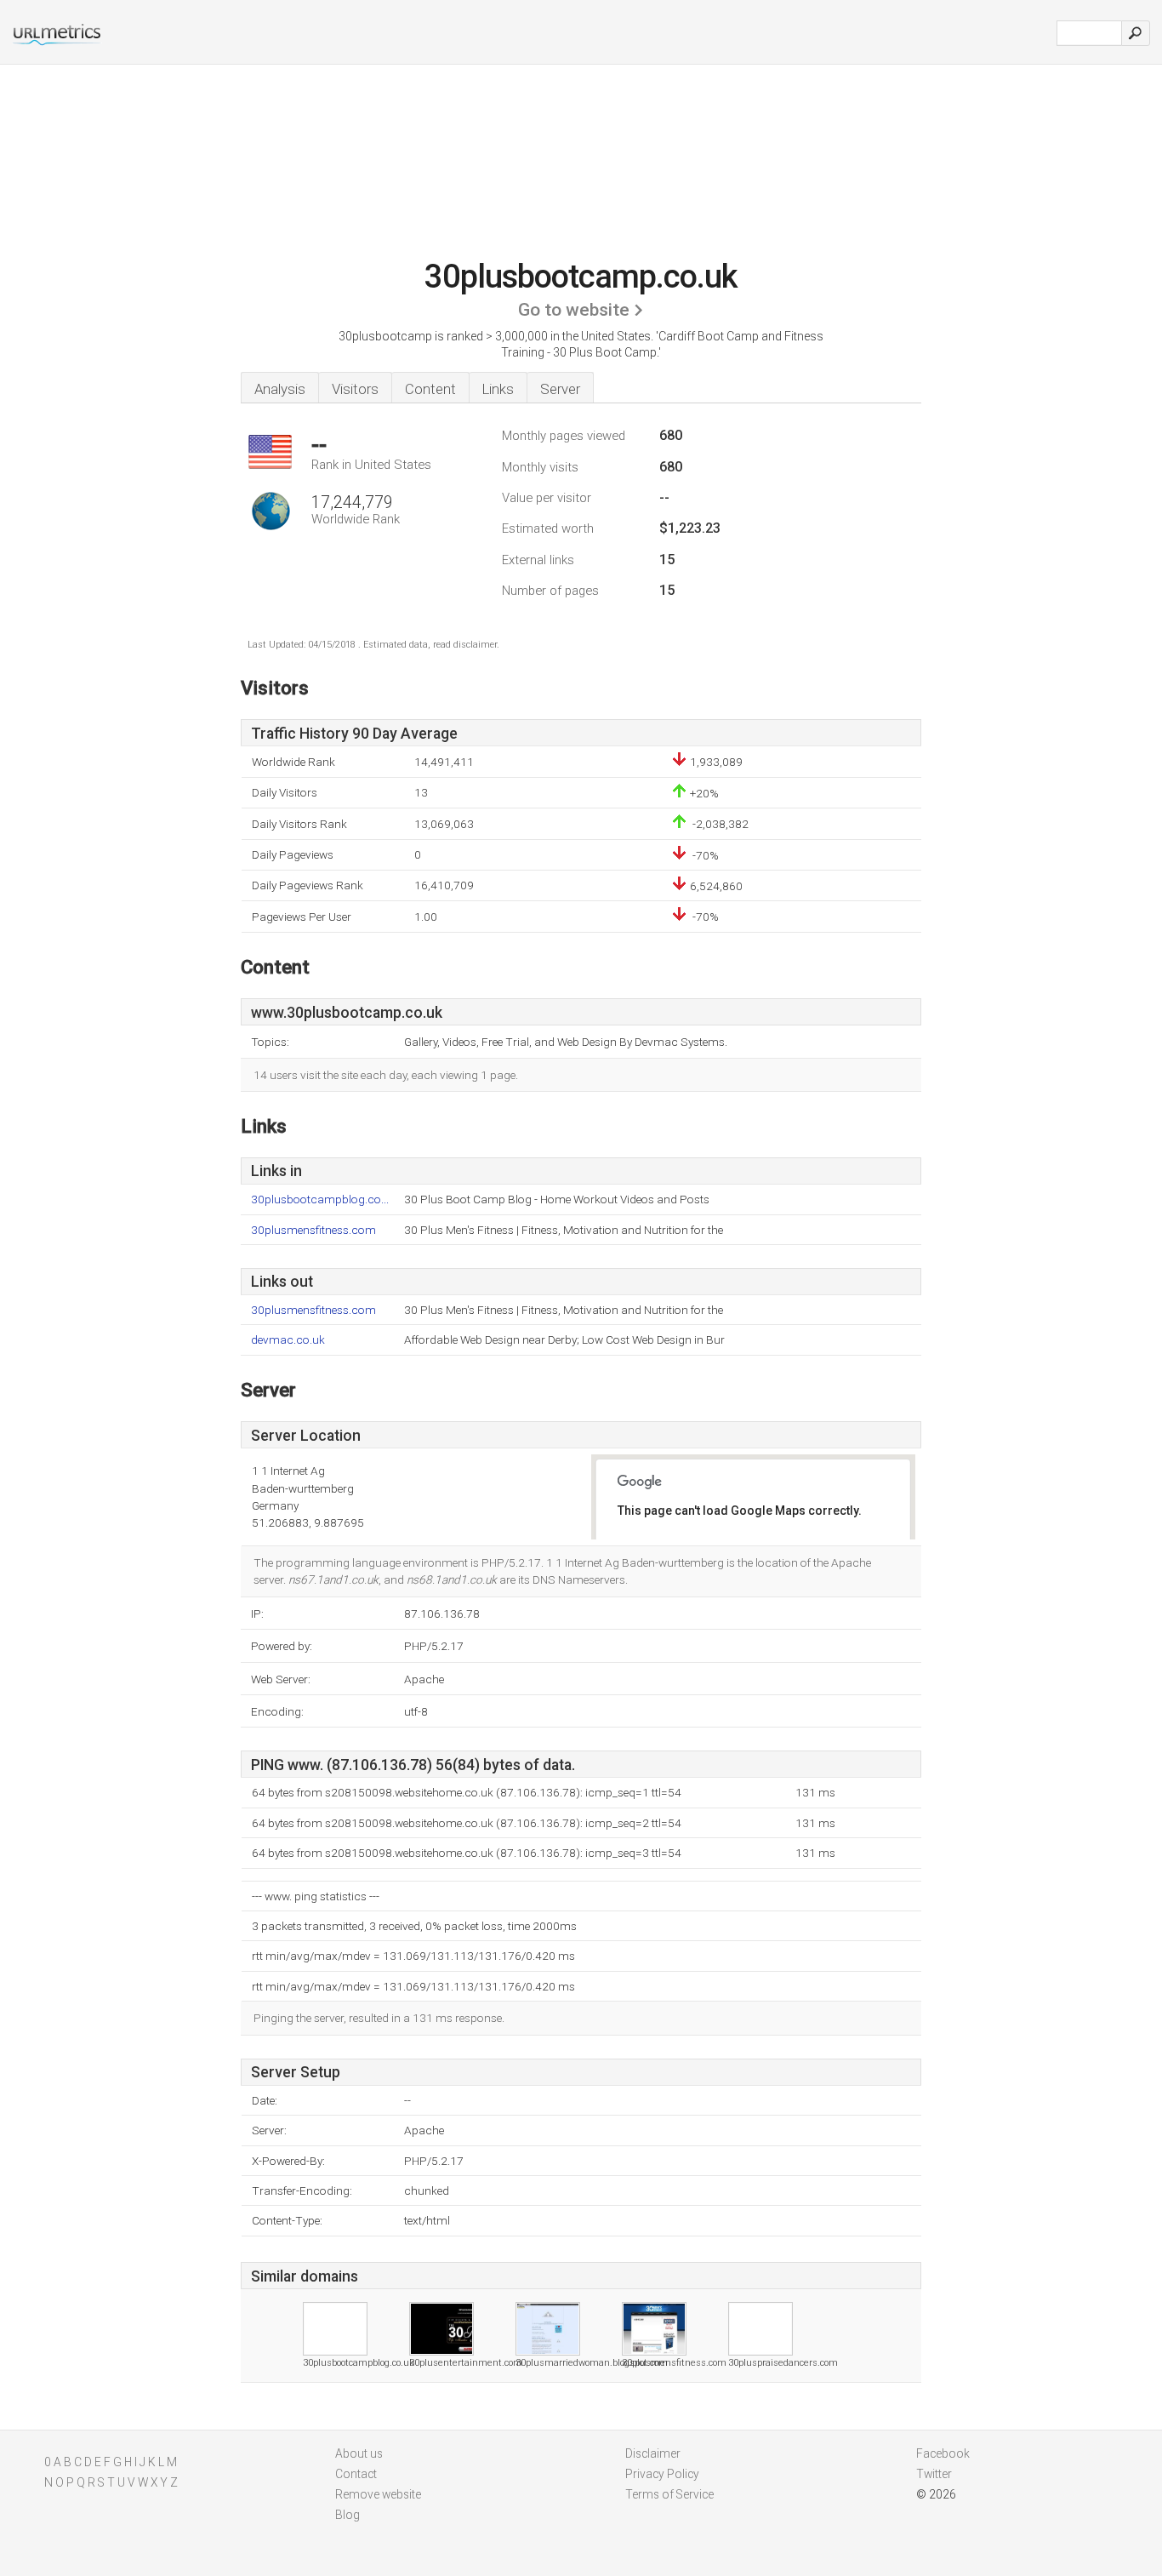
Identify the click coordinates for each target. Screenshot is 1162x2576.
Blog (347, 2515)
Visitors (355, 389)
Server (560, 389)
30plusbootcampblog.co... (320, 1199)
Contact (356, 2474)
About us (359, 2453)
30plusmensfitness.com (313, 1230)
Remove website (378, 2494)
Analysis (280, 389)
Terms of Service (669, 2494)
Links (498, 389)
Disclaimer (653, 2453)
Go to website (574, 310)
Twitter (934, 2474)
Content (430, 389)
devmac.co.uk (288, 1340)
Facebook (943, 2453)
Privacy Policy (662, 2474)
